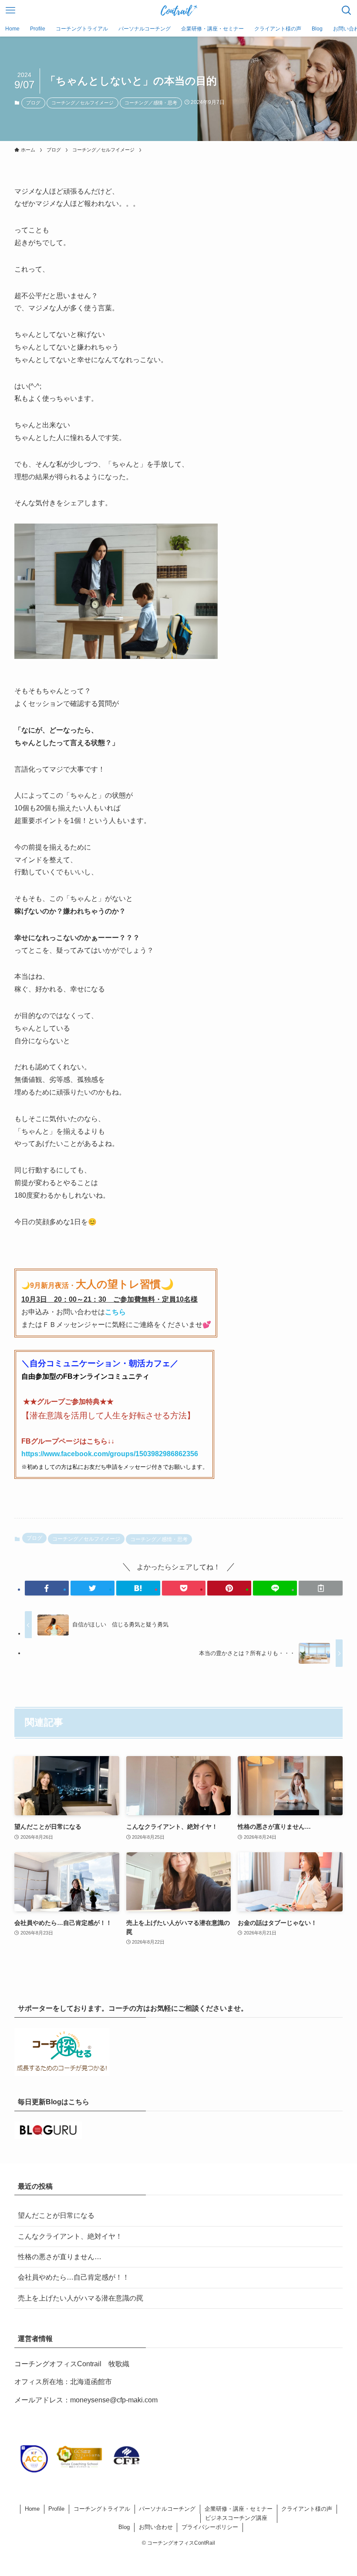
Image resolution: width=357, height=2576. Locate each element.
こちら (115, 1312)
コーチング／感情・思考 (151, 103)
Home (32, 2509)
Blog (124, 2527)
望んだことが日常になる (56, 2215)
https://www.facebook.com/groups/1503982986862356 (110, 1454)
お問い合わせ (156, 2527)
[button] (47, 1588)
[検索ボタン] (347, 10)
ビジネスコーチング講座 (236, 2518)
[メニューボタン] (10, 10)
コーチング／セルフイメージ (83, 103)
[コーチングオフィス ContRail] (178, 10)
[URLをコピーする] (321, 1588)
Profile (56, 2509)
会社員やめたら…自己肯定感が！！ (74, 2277)
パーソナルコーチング (167, 2509)
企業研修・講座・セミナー (239, 2509)
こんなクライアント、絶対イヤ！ (70, 2236)
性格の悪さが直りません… (60, 2257)
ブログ (33, 103)
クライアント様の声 (307, 2509)
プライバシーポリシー (210, 2527)
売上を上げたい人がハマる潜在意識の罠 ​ (81, 2298)
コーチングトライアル (102, 2509)
